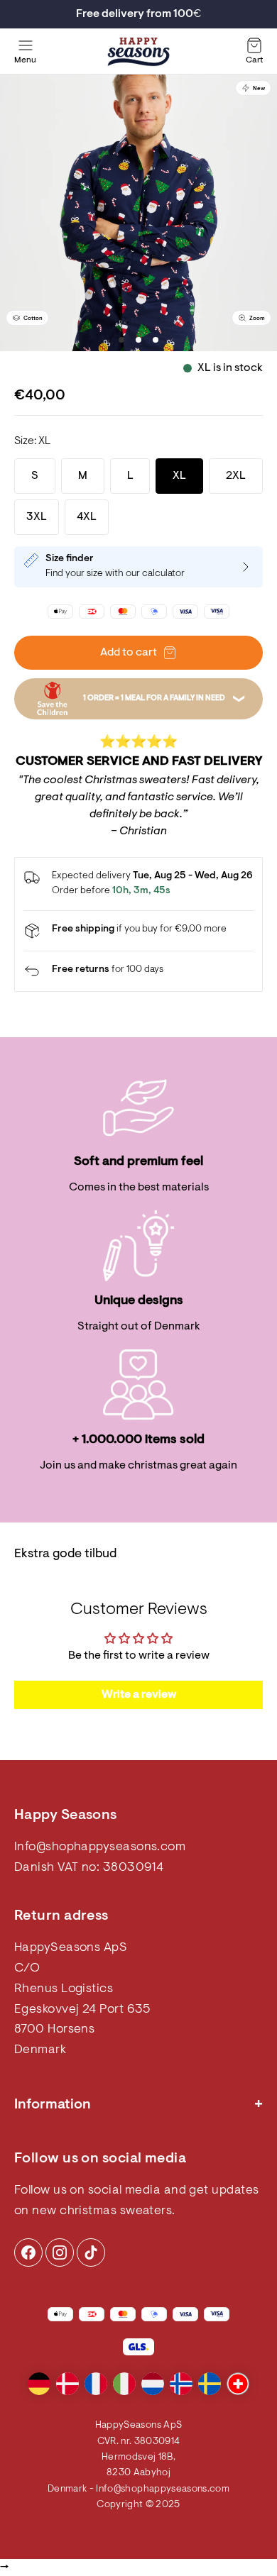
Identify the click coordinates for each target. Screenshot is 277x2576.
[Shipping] (138, 931)
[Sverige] (210, 2384)
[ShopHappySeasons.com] (138, 52)
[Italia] (124, 2384)
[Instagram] (28, 2252)
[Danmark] (67, 2384)
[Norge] (181, 2384)
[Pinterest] (60, 2252)
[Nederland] (153, 2384)
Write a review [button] (139, 1695)
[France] (96, 2384)
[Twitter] (91, 2252)
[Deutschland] (39, 2384)
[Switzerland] (238, 2384)
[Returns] (138, 971)
